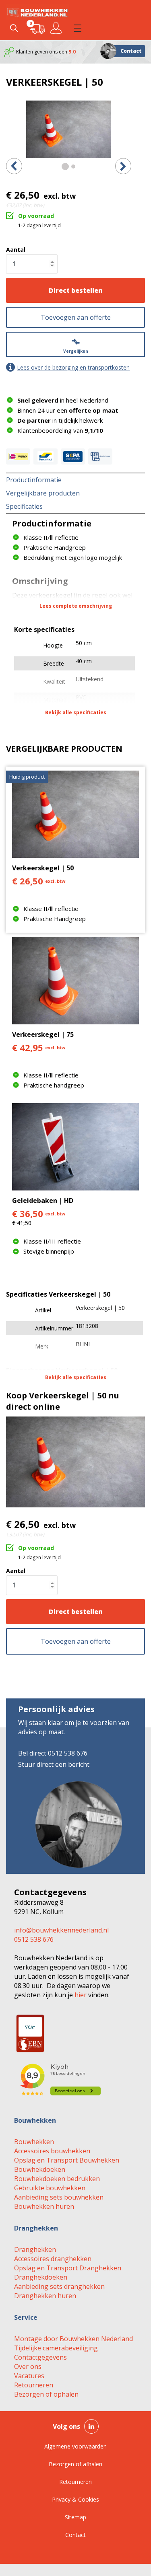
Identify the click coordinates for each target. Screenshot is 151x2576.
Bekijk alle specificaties (76, 712)
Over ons (28, 2366)
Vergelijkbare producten (43, 493)
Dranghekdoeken (41, 2277)
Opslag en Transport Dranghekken (68, 2268)
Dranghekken (35, 2249)
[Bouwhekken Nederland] (37, 12)
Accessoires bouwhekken (52, 2151)
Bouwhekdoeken (40, 2169)
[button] (77, 28)
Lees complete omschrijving (76, 606)
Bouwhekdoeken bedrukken (57, 2179)
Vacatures (29, 2376)
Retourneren (34, 2385)
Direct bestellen (76, 290)
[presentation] (14, 166)
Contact (131, 51)
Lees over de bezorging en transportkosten (73, 367)
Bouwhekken (34, 2142)
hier (81, 1995)
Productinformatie (34, 480)
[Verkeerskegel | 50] (69, 129)
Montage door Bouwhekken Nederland (73, 2339)
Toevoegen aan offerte (76, 317)
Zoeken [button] (14, 28)
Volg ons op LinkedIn (91, 2426)
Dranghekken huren (45, 2296)
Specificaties (24, 506)
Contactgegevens (40, 2357)
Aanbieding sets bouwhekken (59, 2197)
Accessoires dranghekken (53, 2259)
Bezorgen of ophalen (46, 2394)
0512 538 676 (34, 1939)
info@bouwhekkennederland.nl (61, 1930)
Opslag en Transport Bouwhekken (67, 2160)
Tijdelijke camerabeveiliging (56, 2348)
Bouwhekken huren (44, 2206)
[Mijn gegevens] (57, 28)
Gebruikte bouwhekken (50, 2188)
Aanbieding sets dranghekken (59, 2286)
